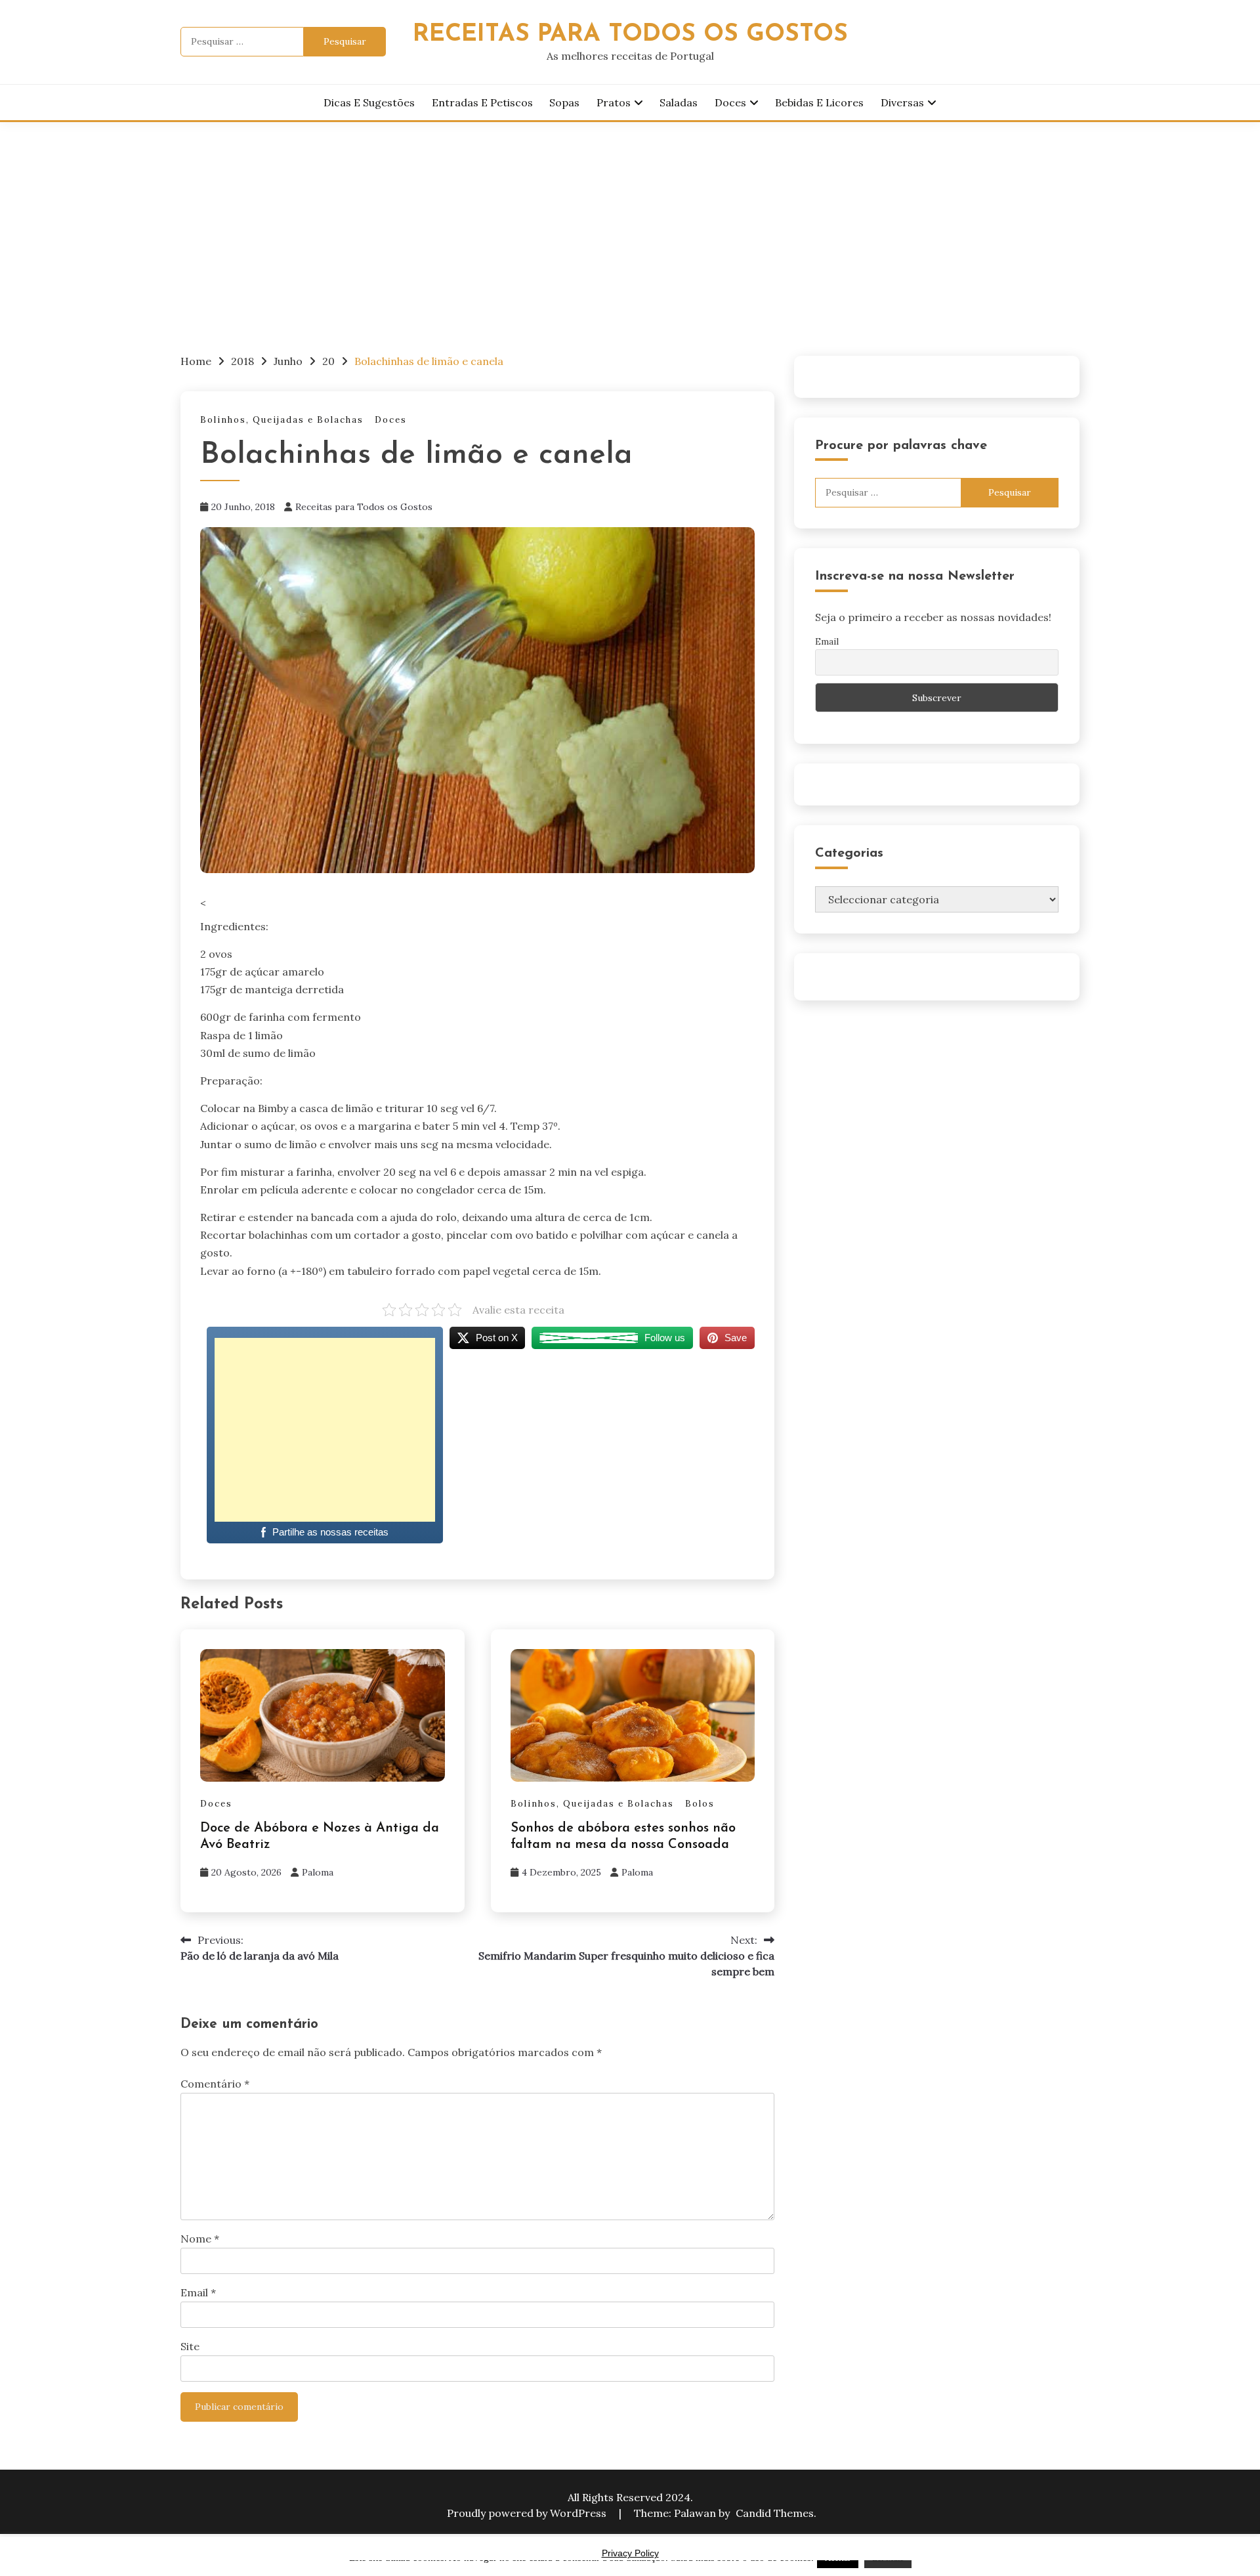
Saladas (679, 102)
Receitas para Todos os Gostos (364, 507)
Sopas (564, 102)
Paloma (318, 1872)
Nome (200, 2239)
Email (198, 2292)
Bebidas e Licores (819, 102)
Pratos (614, 102)
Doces (730, 102)
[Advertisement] (630, 221)
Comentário (215, 2084)
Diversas (902, 102)
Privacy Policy (630, 2553)
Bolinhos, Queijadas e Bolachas (282, 420)
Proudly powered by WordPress (528, 2513)
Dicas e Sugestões (369, 102)
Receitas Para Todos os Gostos (630, 34)
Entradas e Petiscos (482, 102)
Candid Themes (775, 2513)
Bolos (700, 1804)
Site (190, 2346)
